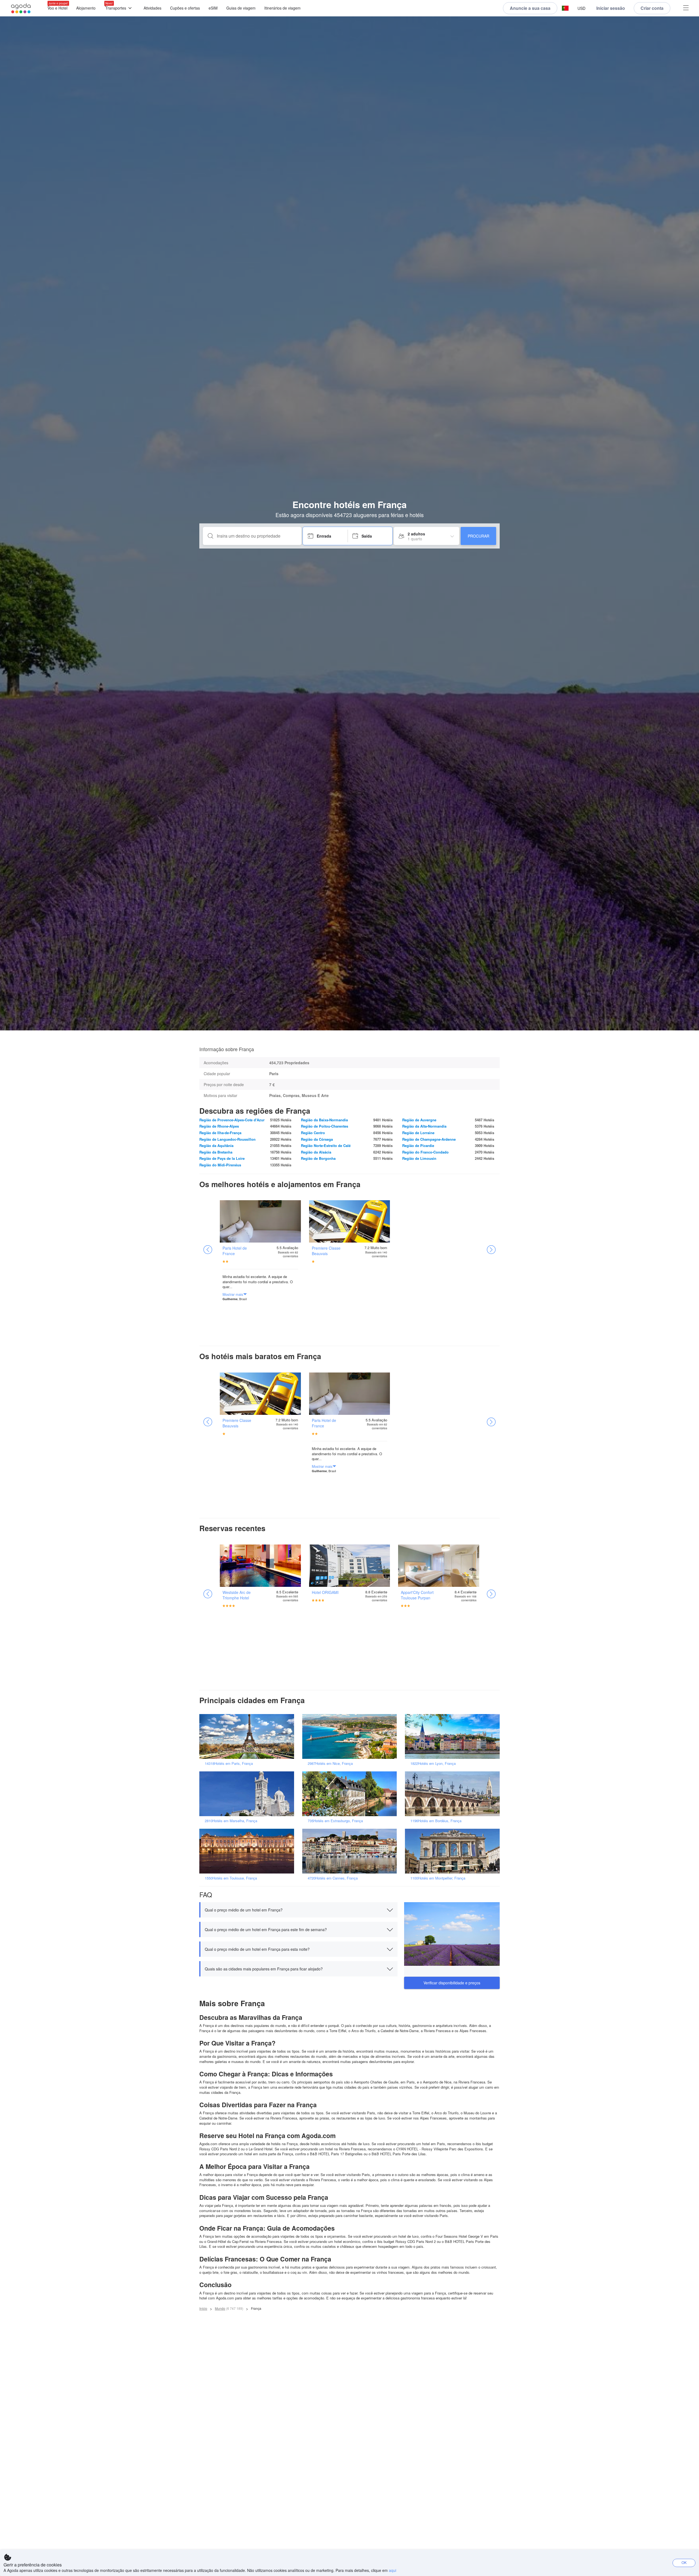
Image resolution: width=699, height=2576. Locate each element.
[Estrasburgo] (351, 1793)
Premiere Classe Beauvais (326, 1251)
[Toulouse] (248, 1850)
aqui (393, 2570)
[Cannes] (351, 1850)
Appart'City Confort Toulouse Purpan (417, 1595)
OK (684, 2562)
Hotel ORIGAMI (325, 1592)
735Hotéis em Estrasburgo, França (335, 1821)
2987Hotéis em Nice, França (330, 1763)
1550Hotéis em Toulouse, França (231, 1878)
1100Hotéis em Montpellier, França (438, 1878)
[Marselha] (248, 1793)
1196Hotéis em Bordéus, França (436, 1821)
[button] (565, 8)
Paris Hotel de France (235, 1251)
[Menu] (686, 8)
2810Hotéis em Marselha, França (231, 1821)
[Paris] (248, 1736)
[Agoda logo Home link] (21, 8)
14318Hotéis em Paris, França (229, 1763)
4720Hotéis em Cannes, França (333, 1878)
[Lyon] (454, 1736)
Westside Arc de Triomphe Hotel (237, 1595)
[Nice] (351, 1736)
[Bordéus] (454, 1793)
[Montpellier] (454, 1850)
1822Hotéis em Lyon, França (433, 1763)
